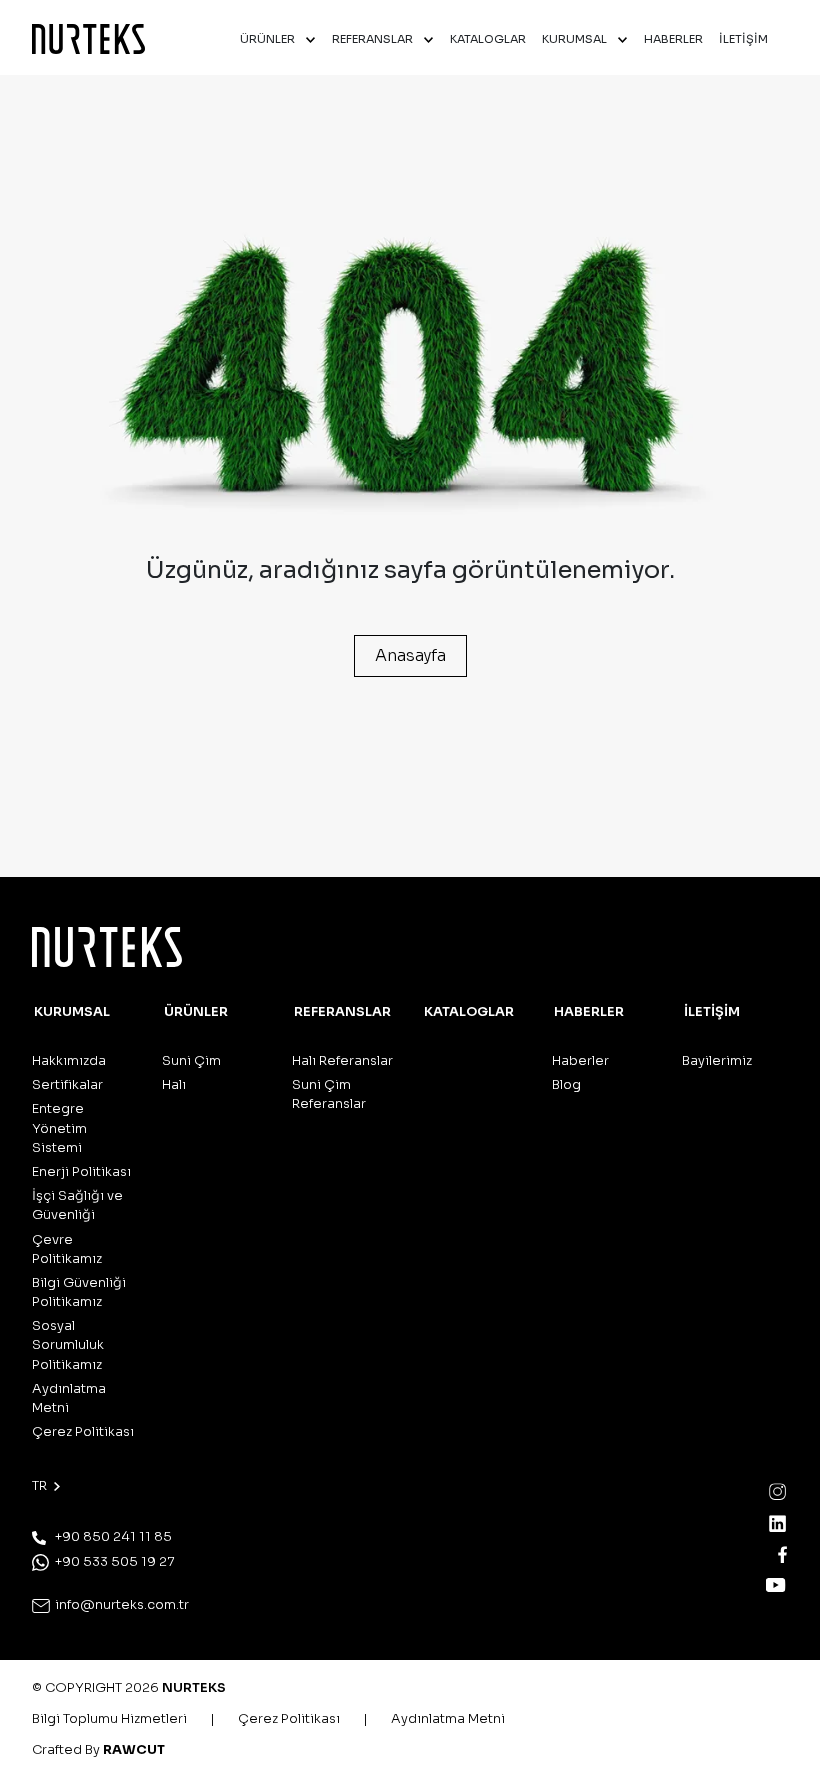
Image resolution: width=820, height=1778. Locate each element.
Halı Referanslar (342, 1061)
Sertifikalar (67, 1085)
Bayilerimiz (717, 1061)
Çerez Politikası (83, 1432)
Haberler (580, 1061)
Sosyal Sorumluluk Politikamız (68, 1345)
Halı (174, 1085)
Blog (566, 1085)
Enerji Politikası (81, 1172)
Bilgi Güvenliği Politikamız (79, 1292)
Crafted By (98, 1750)
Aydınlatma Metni (69, 1398)
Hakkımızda (69, 1061)
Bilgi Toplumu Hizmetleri (109, 1719)
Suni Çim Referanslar (329, 1094)
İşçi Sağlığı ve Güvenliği (77, 1205)
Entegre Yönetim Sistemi (59, 1128)
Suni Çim (191, 1061)
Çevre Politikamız (67, 1249)
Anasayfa (410, 655)
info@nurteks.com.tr (120, 1605)
